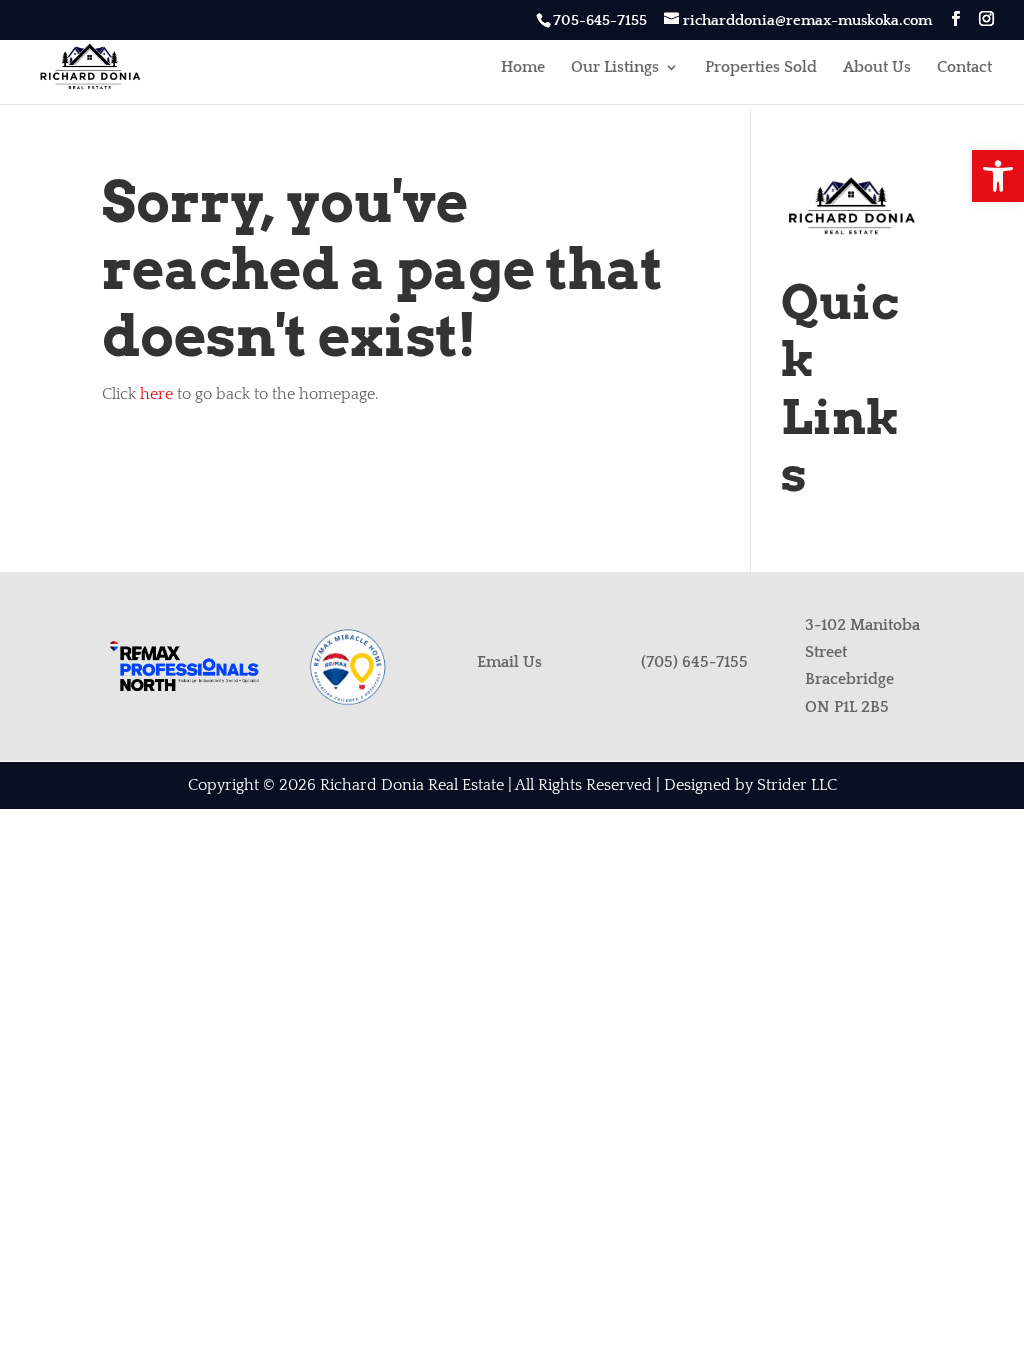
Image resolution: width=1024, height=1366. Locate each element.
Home (523, 68)
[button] (998, 176)
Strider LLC (797, 785)
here (156, 394)
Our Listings (615, 68)
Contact (964, 68)
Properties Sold (761, 68)
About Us (877, 68)
